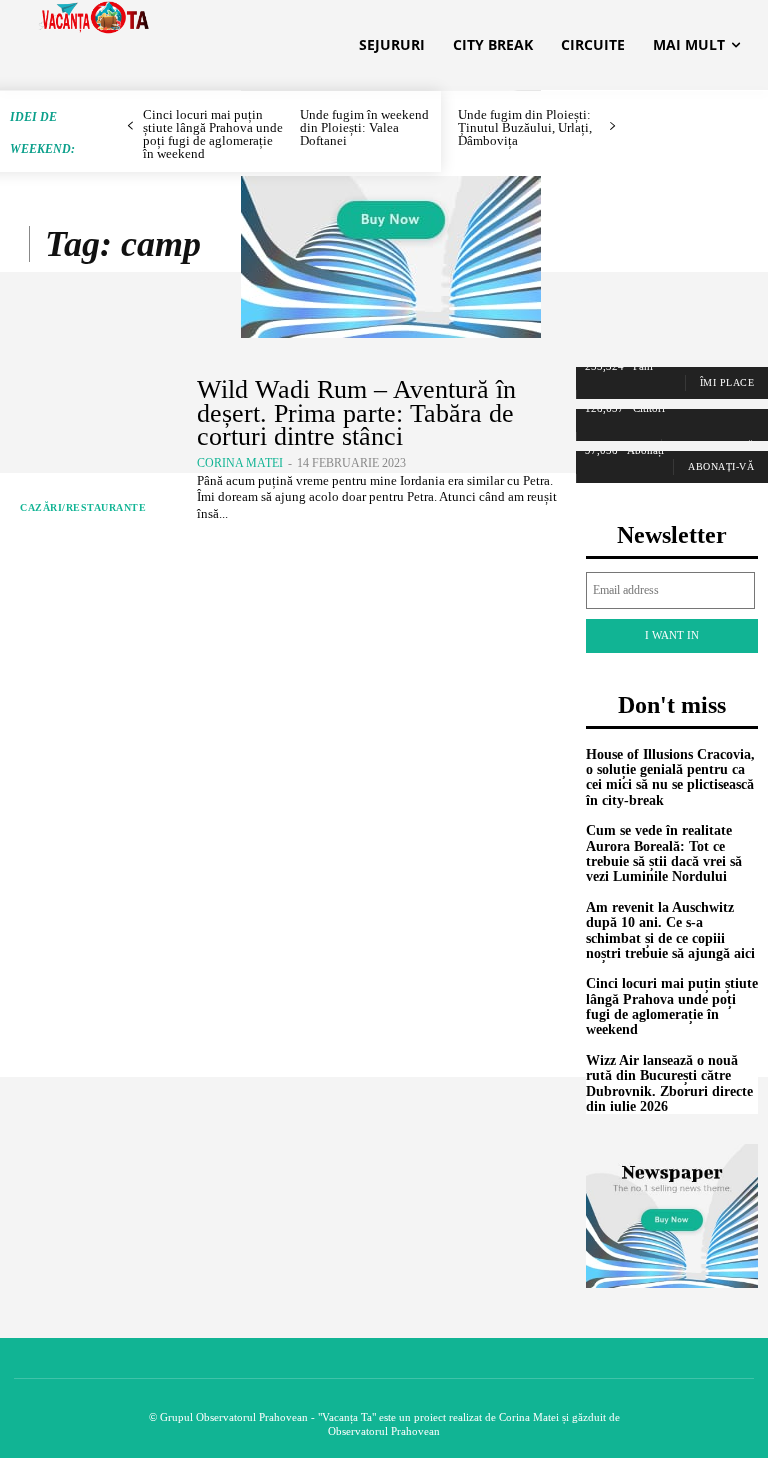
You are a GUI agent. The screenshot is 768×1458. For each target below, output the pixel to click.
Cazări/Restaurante (83, 507)
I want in (672, 635)
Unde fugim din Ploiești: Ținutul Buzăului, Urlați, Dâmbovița (525, 127)
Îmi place (727, 382)
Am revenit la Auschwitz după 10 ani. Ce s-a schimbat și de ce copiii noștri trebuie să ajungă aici (670, 930)
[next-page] (612, 126)
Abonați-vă (721, 466)
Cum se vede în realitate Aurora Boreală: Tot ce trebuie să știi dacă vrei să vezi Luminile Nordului (664, 853)
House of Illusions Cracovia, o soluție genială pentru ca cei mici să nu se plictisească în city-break (670, 777)
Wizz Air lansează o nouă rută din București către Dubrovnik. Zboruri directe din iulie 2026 (669, 1083)
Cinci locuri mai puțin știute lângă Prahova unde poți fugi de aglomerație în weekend (672, 1006)
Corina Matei (240, 463)
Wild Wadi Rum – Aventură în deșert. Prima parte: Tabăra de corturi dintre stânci (356, 413)
